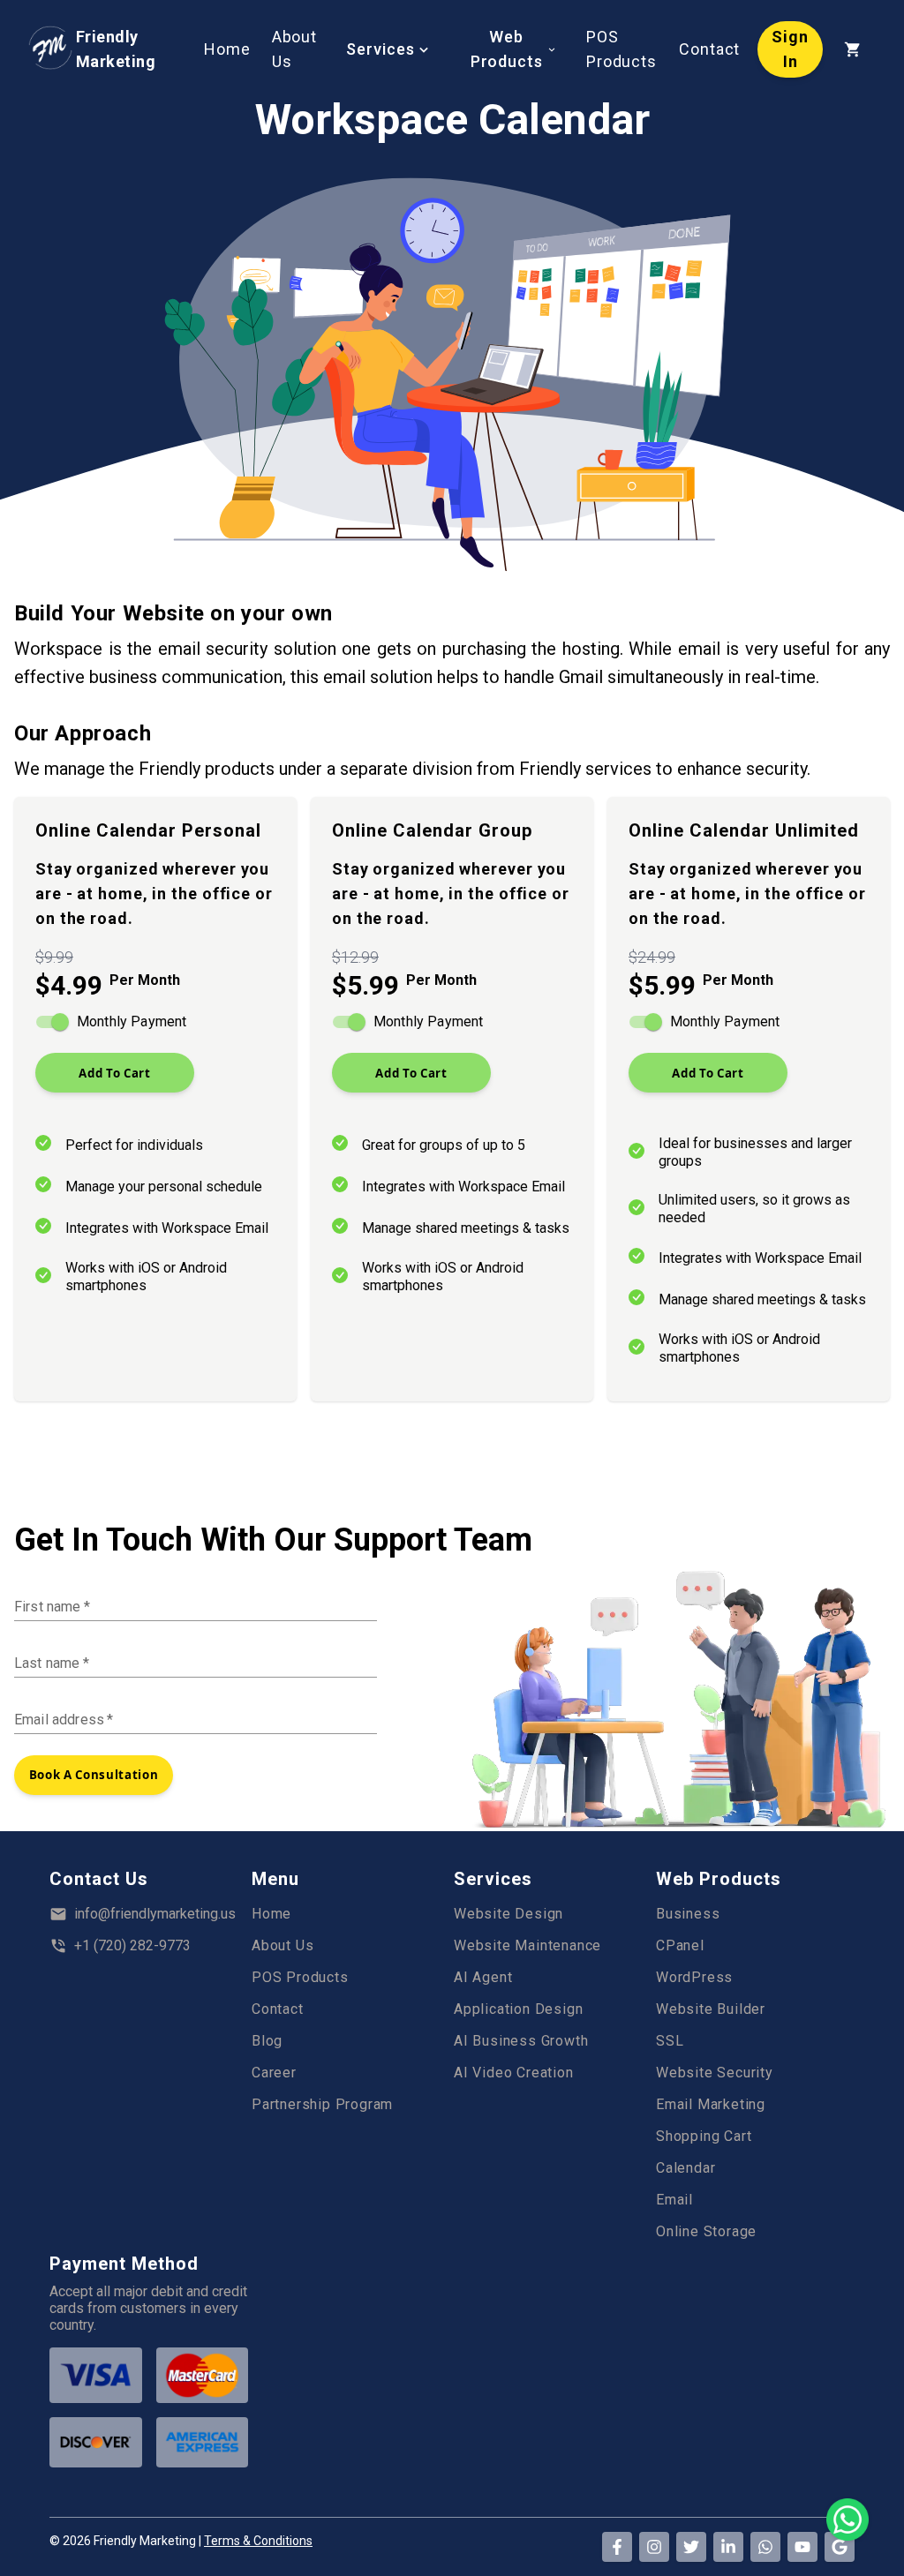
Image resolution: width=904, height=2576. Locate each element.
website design (508, 1914)
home (271, 1914)
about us (282, 1945)
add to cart (114, 1073)
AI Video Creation (514, 2073)
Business (688, 1914)
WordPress (694, 1977)
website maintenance (527, 1945)
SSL (670, 2041)
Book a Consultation (94, 1775)
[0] (853, 48)
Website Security (715, 2073)
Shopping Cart (704, 2136)
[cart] (853, 49)
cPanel (680, 1945)
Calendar (686, 2168)
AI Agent (483, 1977)
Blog (267, 2041)
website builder (711, 2009)
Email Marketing (711, 2104)
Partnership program (322, 2104)
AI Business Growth (521, 2041)
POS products (300, 1977)
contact (278, 2009)
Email (674, 2200)
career (274, 2073)
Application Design (518, 2009)
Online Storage (706, 2231)
